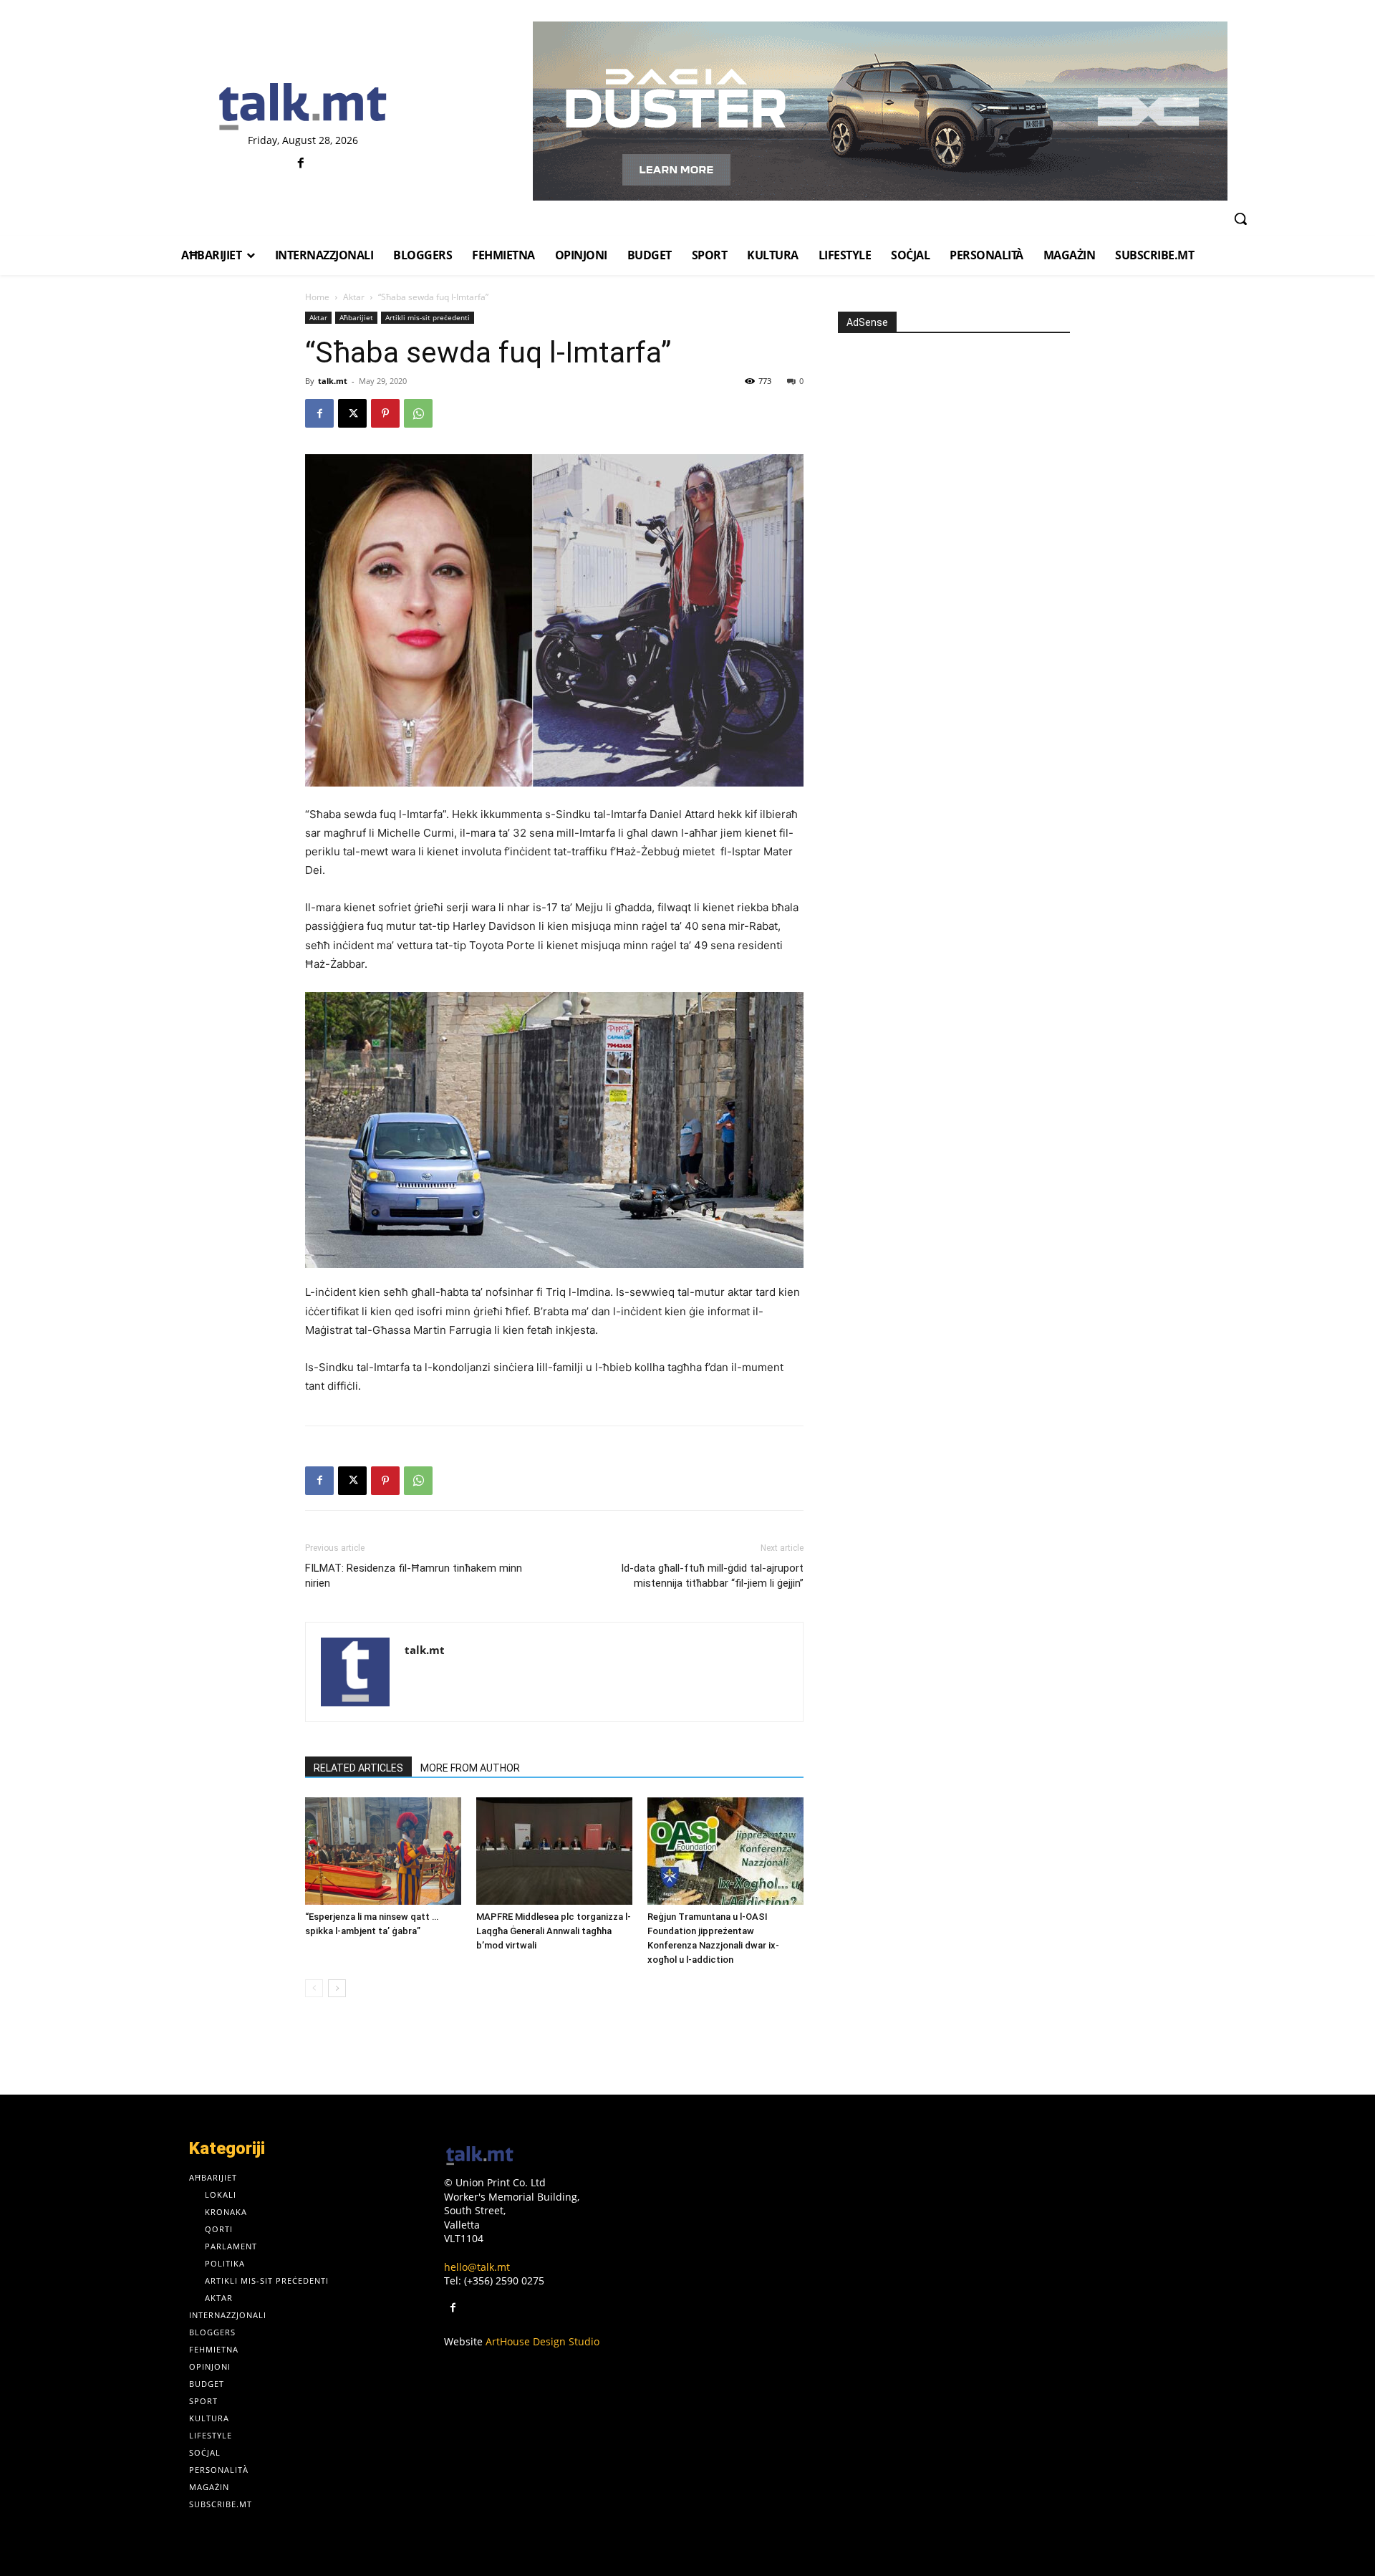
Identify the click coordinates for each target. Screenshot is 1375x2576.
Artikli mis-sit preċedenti (428, 317)
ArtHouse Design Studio (542, 2341)
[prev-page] (314, 1988)
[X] (352, 413)
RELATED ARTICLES (358, 1768)
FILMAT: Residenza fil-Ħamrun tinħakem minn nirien (414, 1576)
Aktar (354, 297)
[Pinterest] (385, 413)
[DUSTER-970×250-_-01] (880, 111)
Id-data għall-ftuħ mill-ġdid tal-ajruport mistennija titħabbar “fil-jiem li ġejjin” (712, 1576)
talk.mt (333, 381)
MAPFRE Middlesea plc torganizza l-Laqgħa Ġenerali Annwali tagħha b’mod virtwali (554, 1931)
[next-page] (337, 1988)
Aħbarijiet (356, 317)
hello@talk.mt (477, 2267)
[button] (1240, 218)
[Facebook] (301, 164)
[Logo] (303, 107)
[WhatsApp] (418, 413)
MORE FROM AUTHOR (470, 1768)
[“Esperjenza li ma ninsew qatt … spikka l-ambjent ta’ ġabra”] (383, 1851)
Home (317, 297)
